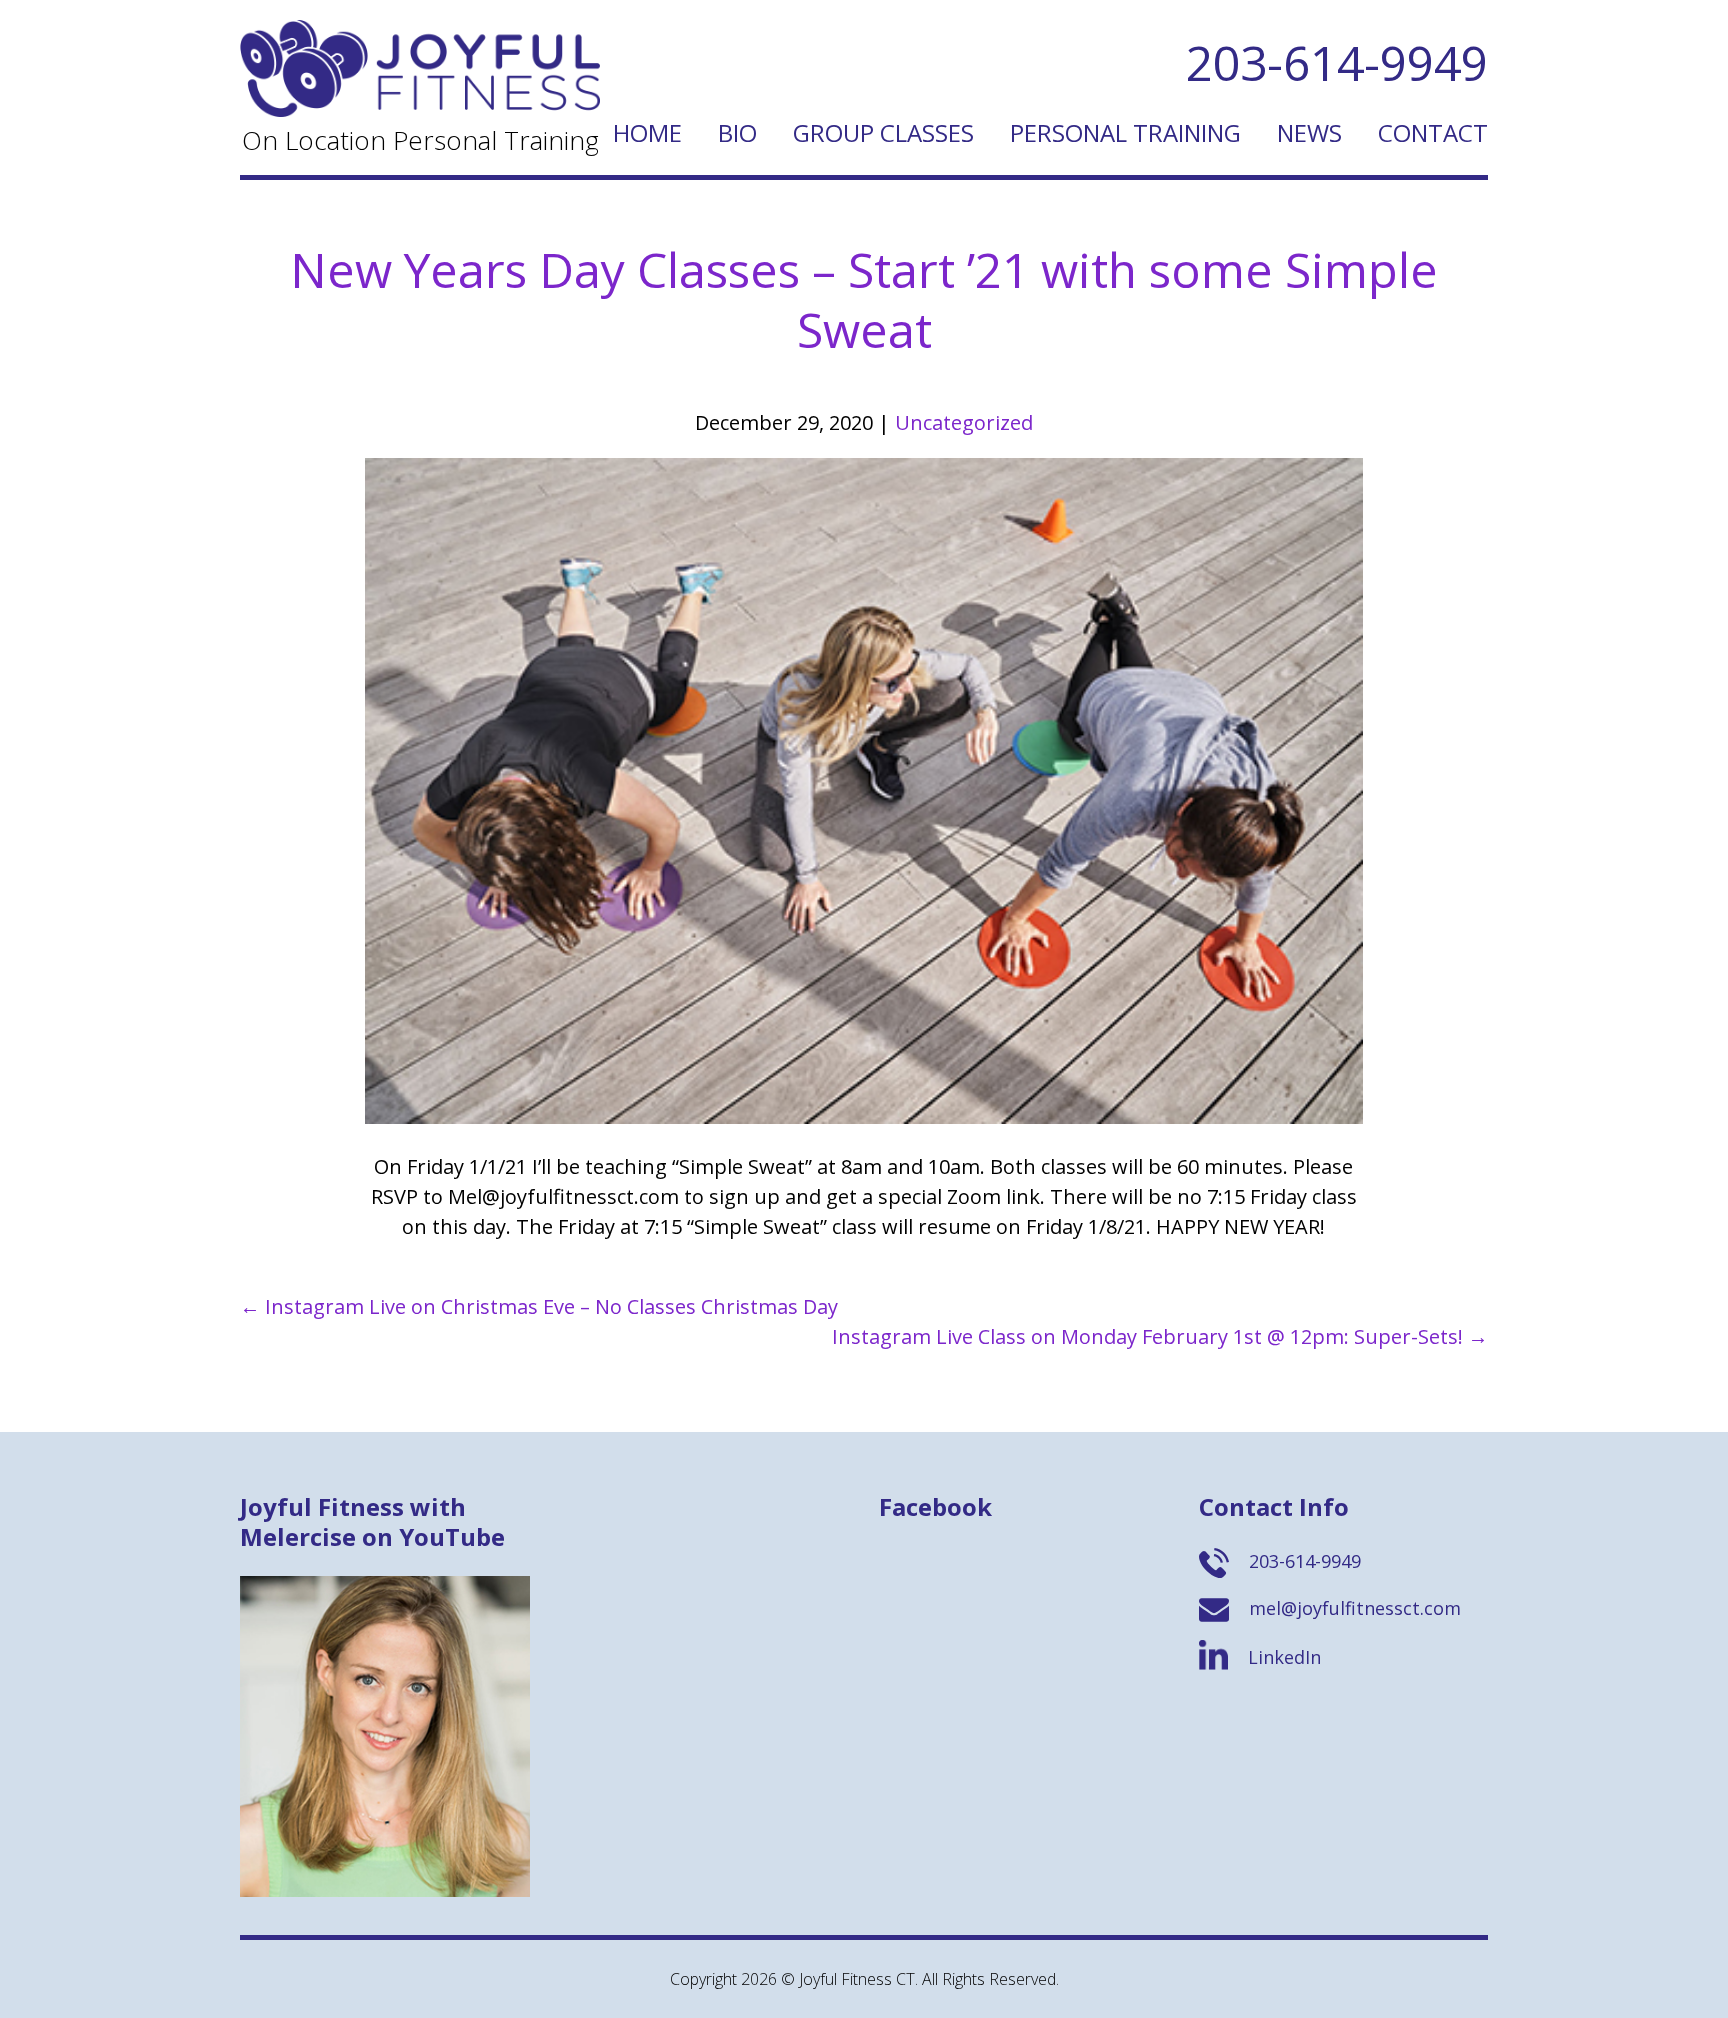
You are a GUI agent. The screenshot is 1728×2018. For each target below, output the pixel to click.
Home (647, 132)
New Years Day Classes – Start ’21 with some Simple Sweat (864, 299)
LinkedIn (1282, 1657)
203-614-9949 (1337, 62)
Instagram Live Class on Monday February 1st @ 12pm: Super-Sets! (1160, 1336)
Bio (737, 132)
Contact (1433, 132)
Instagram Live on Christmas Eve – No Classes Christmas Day (539, 1306)
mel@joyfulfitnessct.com (1352, 1608)
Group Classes (883, 132)
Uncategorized (964, 422)
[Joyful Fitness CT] (420, 109)
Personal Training (1125, 132)
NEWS (1309, 132)
